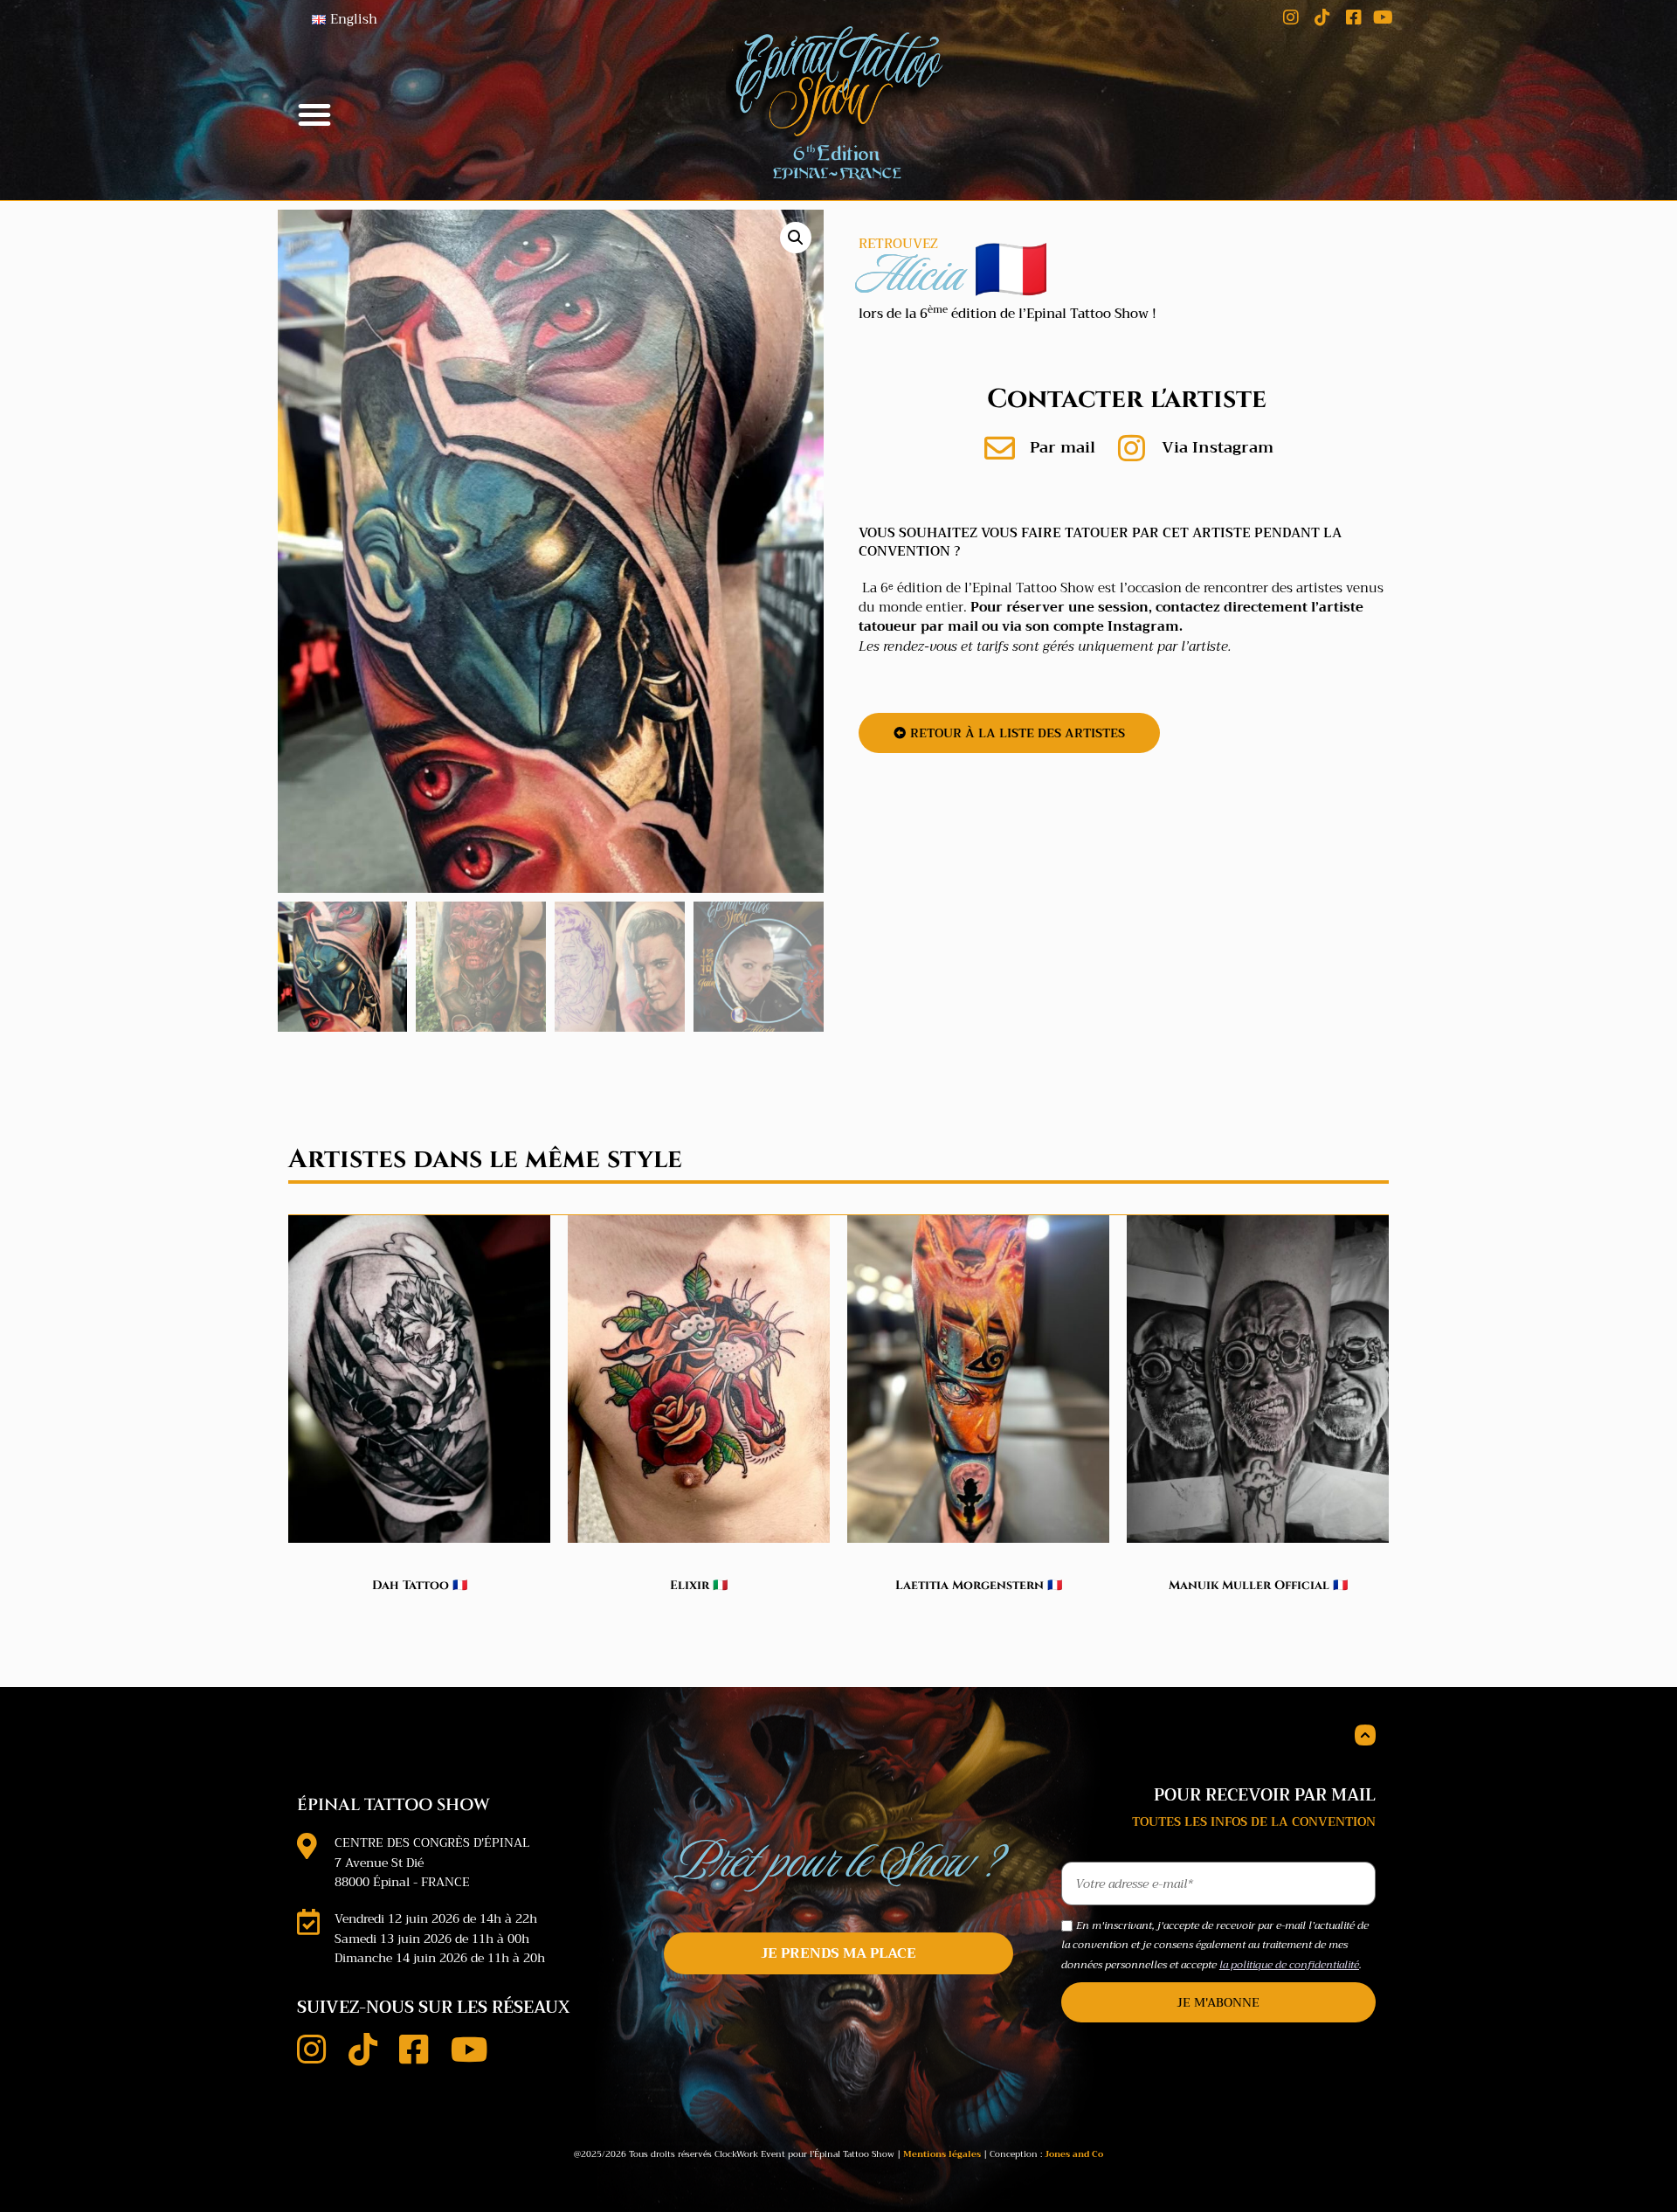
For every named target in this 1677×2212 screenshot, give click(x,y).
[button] (314, 114)
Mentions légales (942, 2154)
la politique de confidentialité (1289, 1965)
